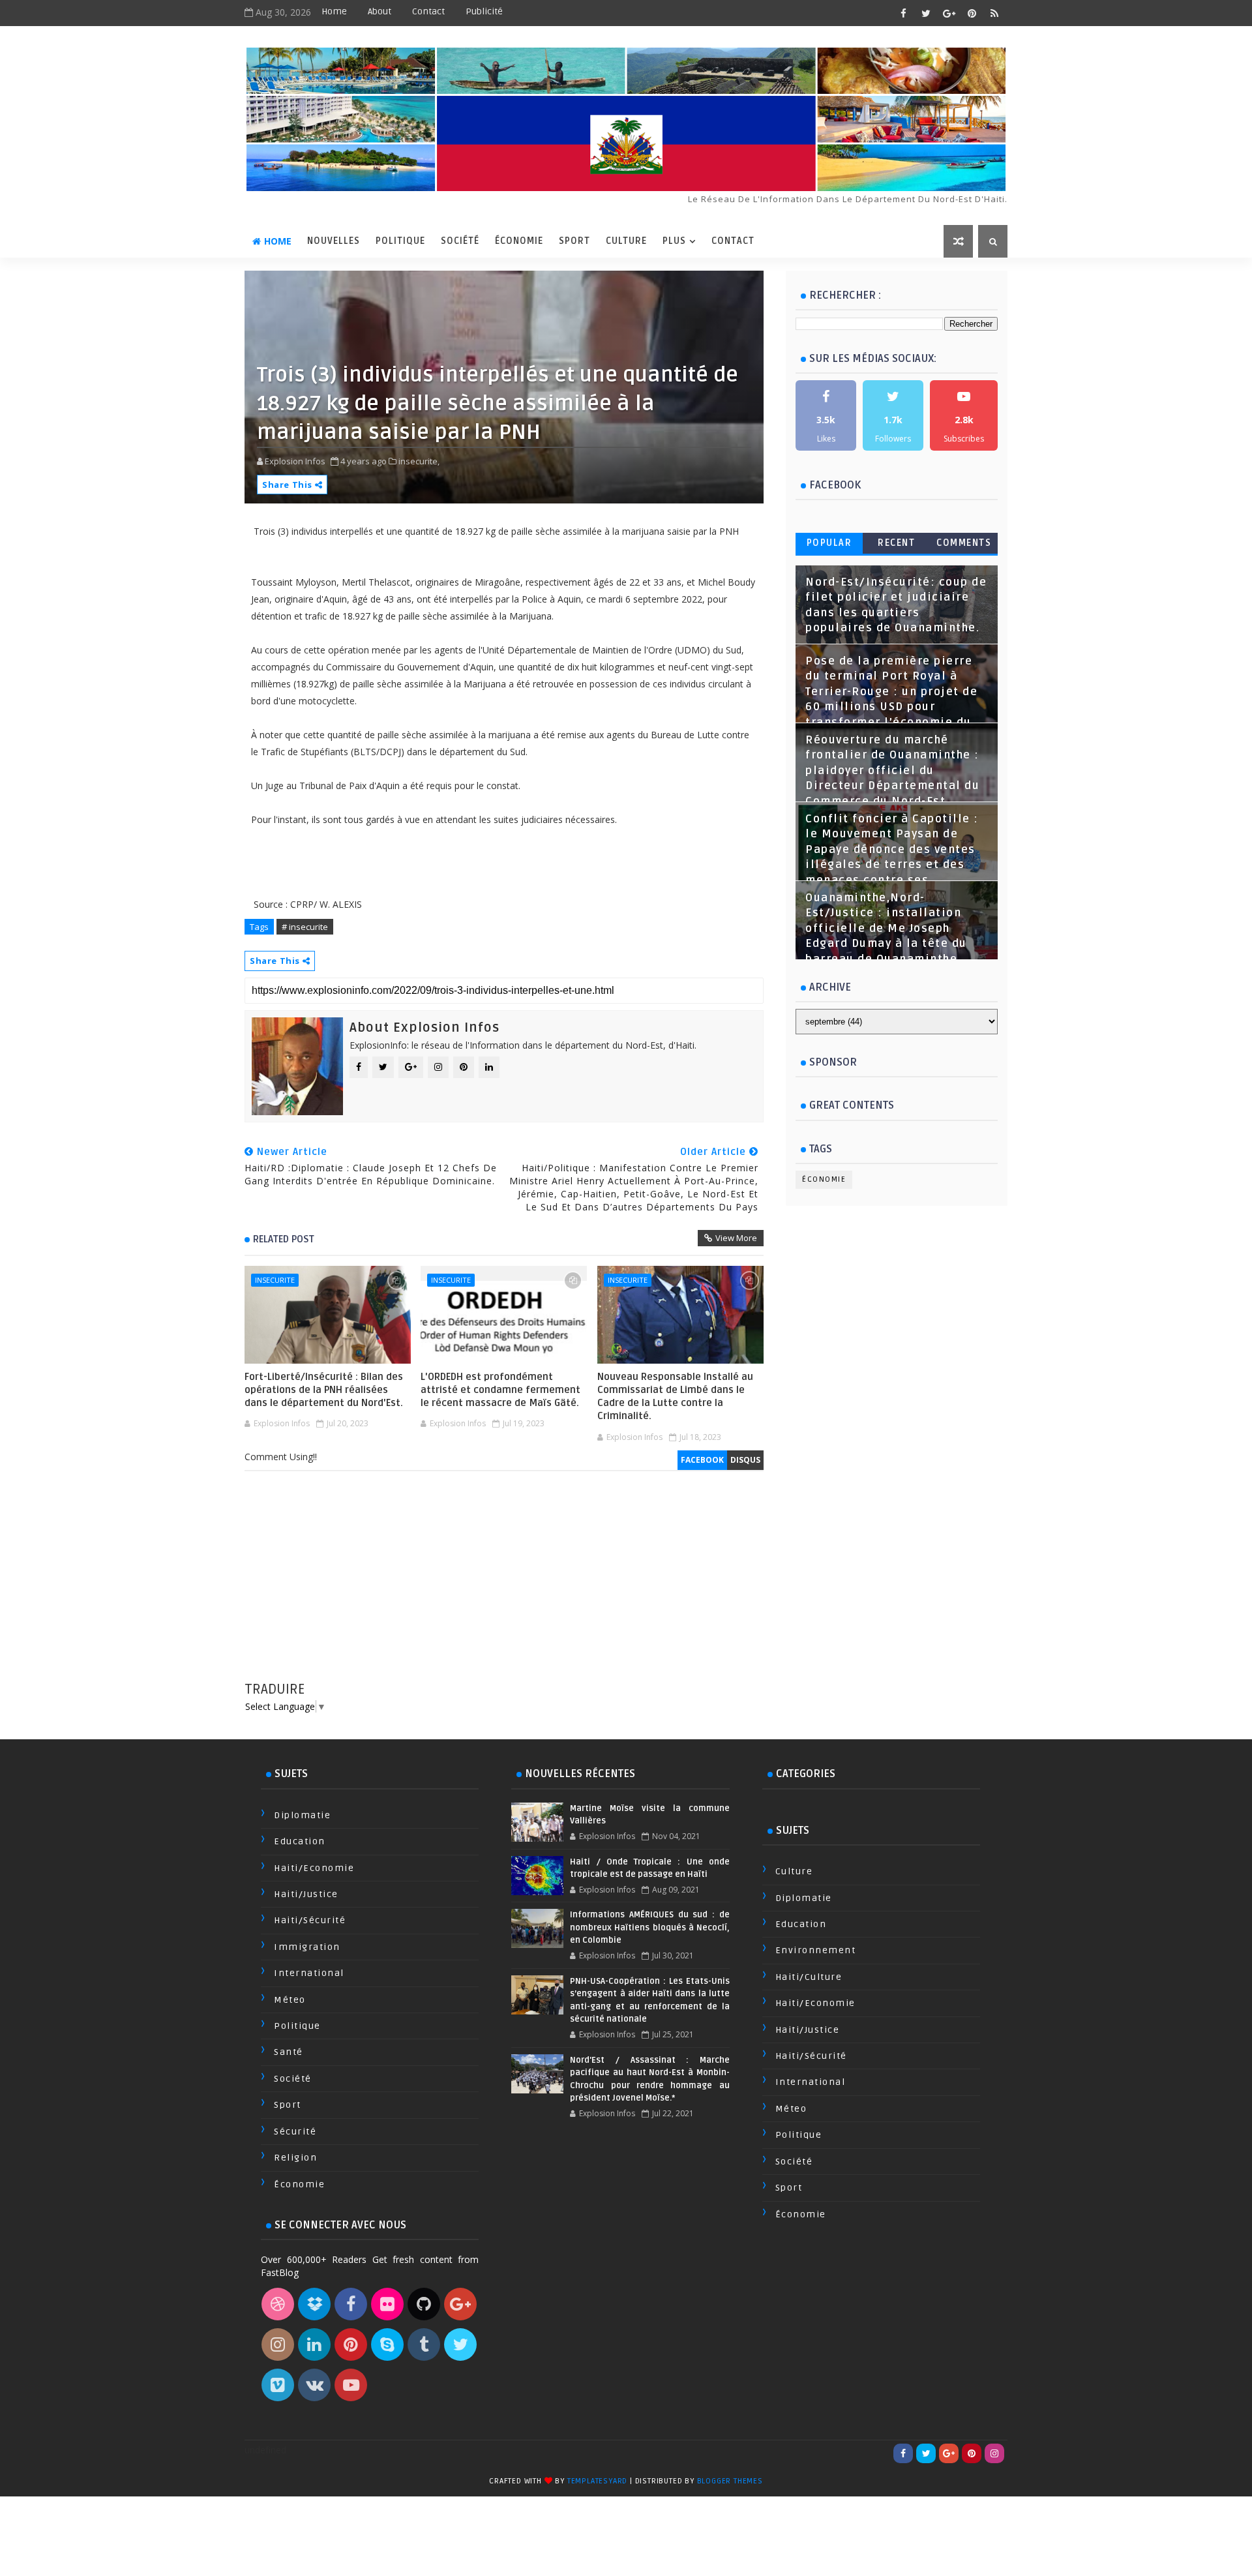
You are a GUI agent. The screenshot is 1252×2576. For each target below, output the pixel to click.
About (380, 11)
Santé (289, 2052)
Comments (964, 543)
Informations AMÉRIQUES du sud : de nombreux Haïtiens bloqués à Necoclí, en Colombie (649, 1927)
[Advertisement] (504, 1589)
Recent (896, 543)
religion (295, 2158)
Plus (674, 241)
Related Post (284, 1239)
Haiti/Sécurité (310, 1920)
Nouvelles (334, 241)
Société (460, 241)
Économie (519, 241)
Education (300, 1841)
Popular (829, 543)
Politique (400, 241)
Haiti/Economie (314, 1868)
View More (736, 1238)
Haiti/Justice (306, 1894)
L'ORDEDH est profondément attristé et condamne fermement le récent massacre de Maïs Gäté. (500, 1390)
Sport (574, 241)
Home (334, 11)
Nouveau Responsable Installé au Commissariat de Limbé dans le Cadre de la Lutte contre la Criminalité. (675, 1397)
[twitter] (926, 13)
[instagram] (994, 2453)
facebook (702, 1460)
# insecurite (305, 927)
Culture (626, 241)
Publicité (484, 11)
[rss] (994, 13)
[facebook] (903, 13)
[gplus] (949, 13)
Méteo (290, 2000)
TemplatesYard (597, 2481)
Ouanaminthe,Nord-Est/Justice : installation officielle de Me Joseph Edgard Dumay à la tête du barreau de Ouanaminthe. (886, 929)
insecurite (275, 1280)
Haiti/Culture (809, 1977)
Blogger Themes (730, 2481)
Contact (428, 11)
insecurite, (419, 461)
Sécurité (295, 2132)
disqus (745, 1460)
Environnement (816, 1950)
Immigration (307, 1947)
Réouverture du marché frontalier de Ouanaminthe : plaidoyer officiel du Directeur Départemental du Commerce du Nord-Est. (892, 771)
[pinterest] (972, 13)
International (309, 1973)
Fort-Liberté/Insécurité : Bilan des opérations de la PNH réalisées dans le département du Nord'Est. (324, 1390)
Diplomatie (302, 1815)
